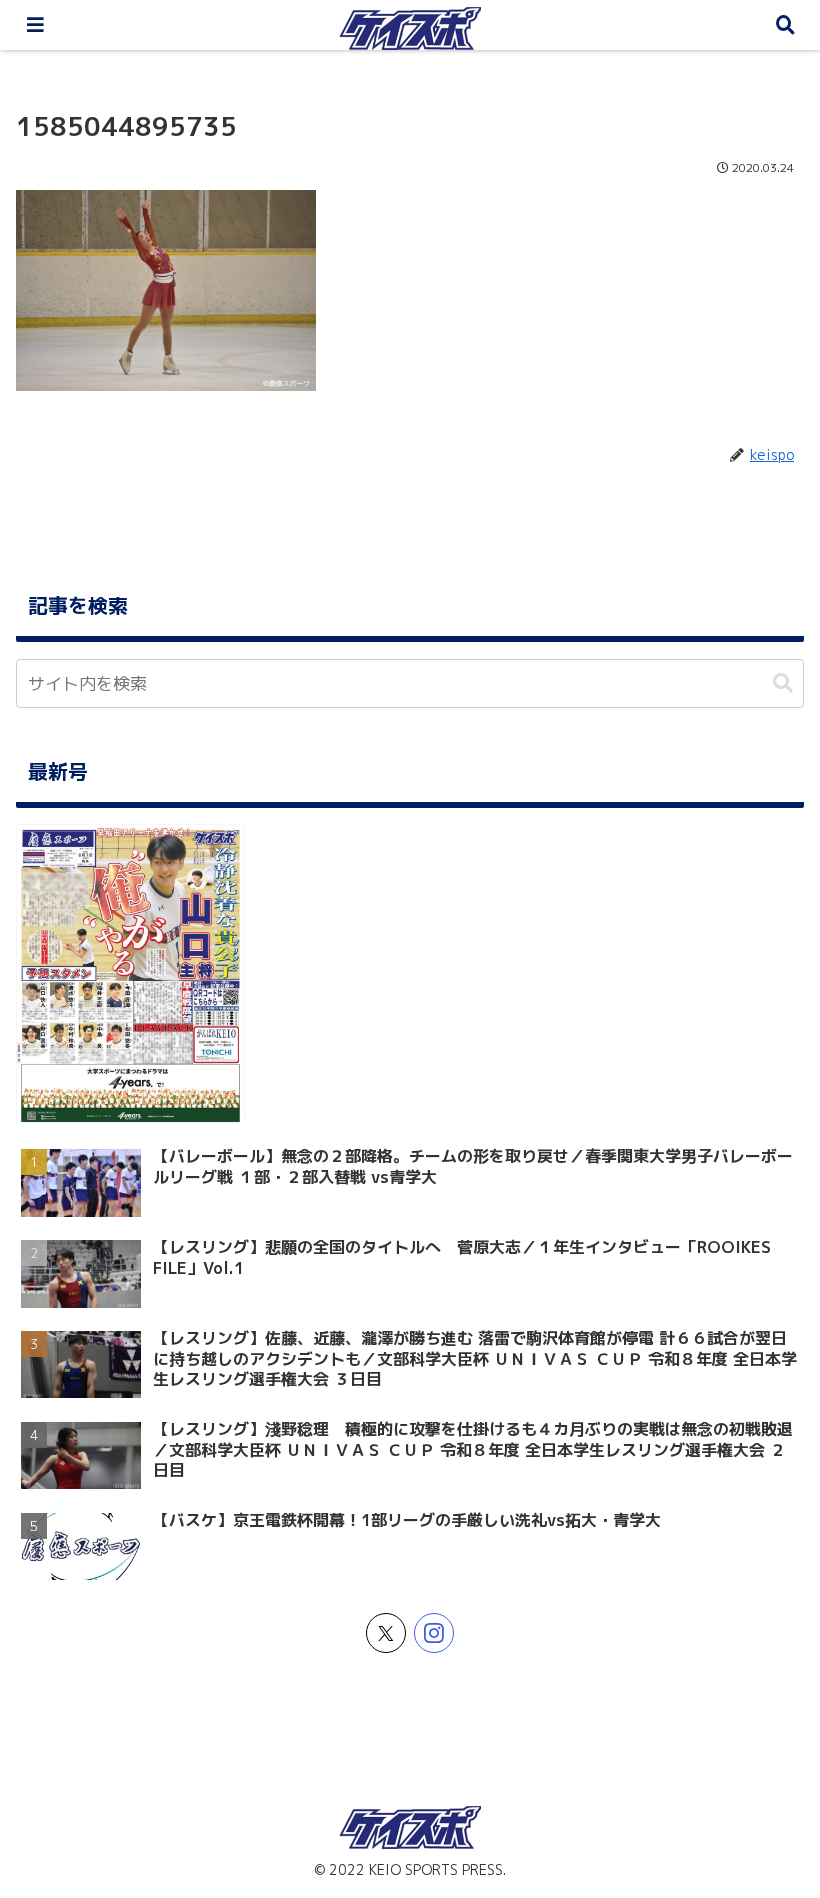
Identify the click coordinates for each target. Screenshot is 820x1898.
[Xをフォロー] (386, 1633)
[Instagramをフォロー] (434, 1633)
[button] (783, 683)
